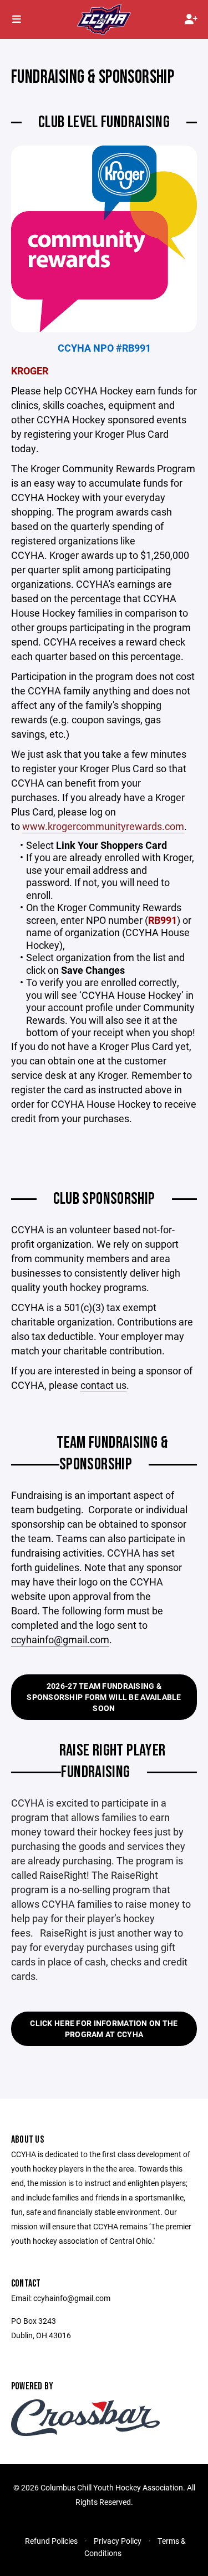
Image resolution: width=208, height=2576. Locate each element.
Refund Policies (51, 2541)
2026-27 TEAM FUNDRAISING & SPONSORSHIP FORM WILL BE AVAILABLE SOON (104, 1697)
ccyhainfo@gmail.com (60, 1639)
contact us (103, 1385)
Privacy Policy (118, 2541)
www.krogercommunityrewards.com (103, 826)
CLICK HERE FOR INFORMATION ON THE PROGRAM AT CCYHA (104, 2029)
